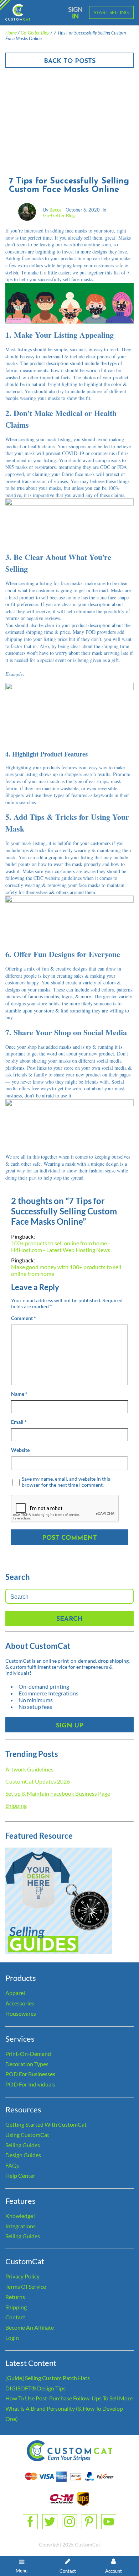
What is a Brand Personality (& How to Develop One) (64, 2414)
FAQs (12, 2165)
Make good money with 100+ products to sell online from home (66, 1270)
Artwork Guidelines (29, 1769)
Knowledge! (20, 2216)
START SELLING (111, 12)
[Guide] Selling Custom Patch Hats (48, 2378)
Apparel (15, 1993)
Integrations (20, 2226)
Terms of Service (26, 2286)
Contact (15, 2317)
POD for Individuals (30, 2084)
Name (19, 1394)
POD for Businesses (30, 2074)
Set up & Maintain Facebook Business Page (58, 1793)
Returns (15, 2297)
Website (20, 1450)
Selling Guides (23, 2145)
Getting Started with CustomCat (46, 2124)
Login (12, 2338)
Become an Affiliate (30, 2327)
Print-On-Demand (28, 2054)
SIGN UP (70, 1726)
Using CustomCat (27, 2135)
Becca (56, 210)
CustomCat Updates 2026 (38, 1781)
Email (19, 1422)
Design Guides (23, 2155)
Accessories (20, 2003)
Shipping (16, 1805)
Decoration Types (27, 2064)
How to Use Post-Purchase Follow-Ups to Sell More (69, 2398)
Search (69, 1619)
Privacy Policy (22, 2276)
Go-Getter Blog (35, 33)
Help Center (20, 2176)
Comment (24, 1318)
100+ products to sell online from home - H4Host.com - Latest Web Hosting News (61, 1246)
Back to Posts (70, 62)
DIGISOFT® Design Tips (35, 2388)
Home (11, 33)
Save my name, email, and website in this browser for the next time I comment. (66, 1482)
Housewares (21, 2013)
